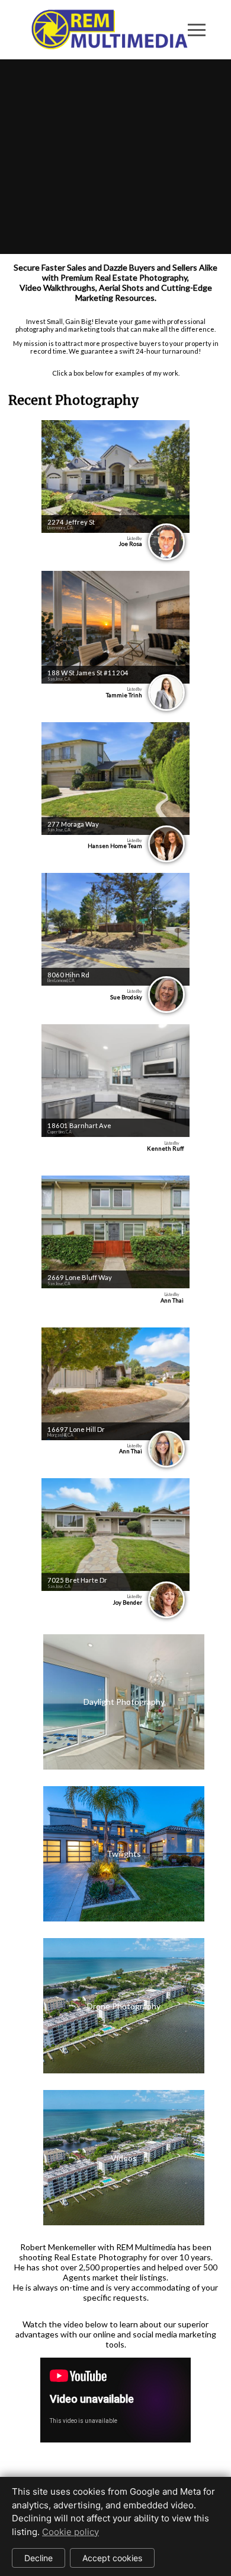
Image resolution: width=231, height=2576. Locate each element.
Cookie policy (70, 2532)
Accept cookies (112, 2558)
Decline (38, 2558)
